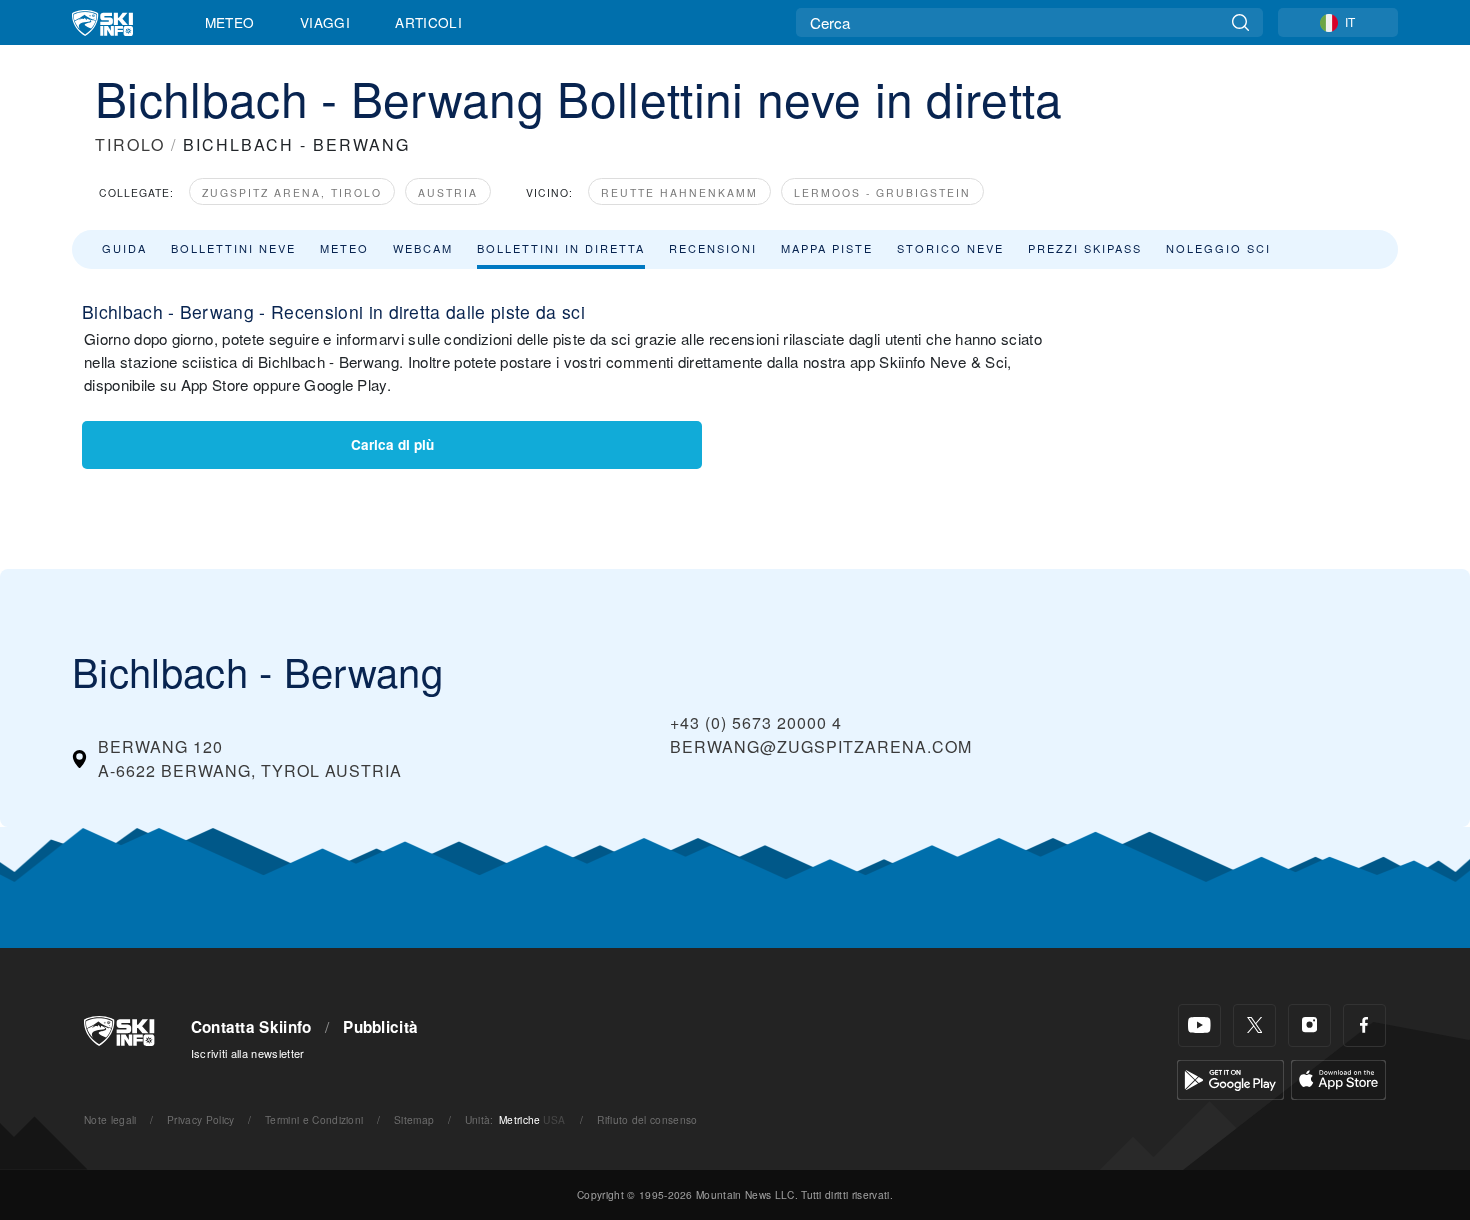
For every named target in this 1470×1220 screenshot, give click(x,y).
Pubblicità (380, 1027)
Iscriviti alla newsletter (248, 1053)
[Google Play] (1230, 1077)
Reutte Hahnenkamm (679, 192)
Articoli (428, 22)
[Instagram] (1309, 1025)
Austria (448, 192)
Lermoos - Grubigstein (882, 192)
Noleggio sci (1218, 248)
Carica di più (392, 444)
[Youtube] (1199, 1025)
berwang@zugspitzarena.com (821, 746)
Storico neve (950, 248)
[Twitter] (1254, 1025)
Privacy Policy (200, 1119)
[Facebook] (1364, 1025)
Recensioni (713, 248)
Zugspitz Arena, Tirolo (292, 192)
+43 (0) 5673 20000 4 (756, 722)
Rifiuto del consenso (647, 1119)
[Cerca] (1240, 22)
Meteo (230, 22)
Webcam (423, 248)
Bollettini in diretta (561, 248)
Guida (124, 248)
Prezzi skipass (1085, 248)
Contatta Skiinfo (251, 1027)
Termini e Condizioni (314, 1119)
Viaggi (325, 22)
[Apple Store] (1338, 1077)
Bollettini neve (233, 248)
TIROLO (130, 144)
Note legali (110, 1119)
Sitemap (414, 1119)
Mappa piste (827, 248)
